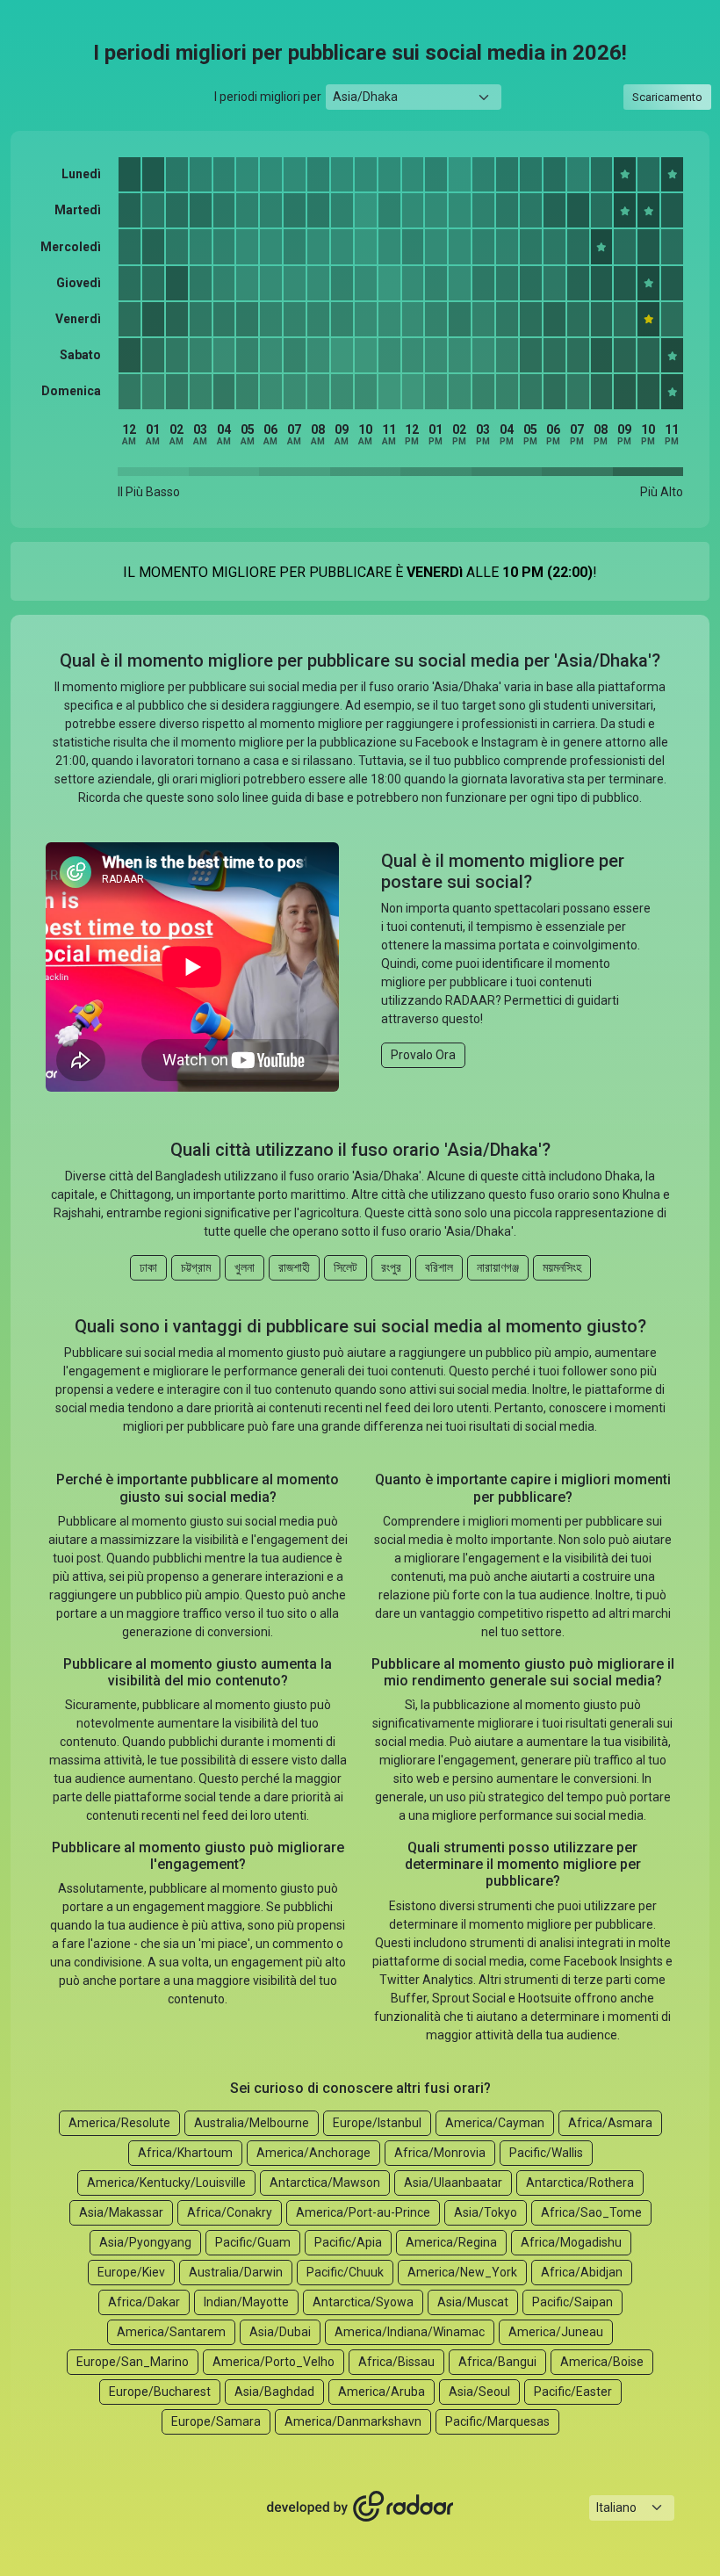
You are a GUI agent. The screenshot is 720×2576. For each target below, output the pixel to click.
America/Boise (602, 2362)
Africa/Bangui (497, 2362)
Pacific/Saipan (572, 2302)
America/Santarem (171, 2332)
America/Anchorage (313, 2153)
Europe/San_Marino (133, 2362)
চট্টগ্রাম (196, 1267)
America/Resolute (119, 2123)
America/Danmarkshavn (353, 2421)
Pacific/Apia (348, 2242)
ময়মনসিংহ (562, 1267)
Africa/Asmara (610, 2123)
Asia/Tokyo (486, 2212)
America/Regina (451, 2242)
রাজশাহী (294, 1267)
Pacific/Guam (253, 2242)
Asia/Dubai (280, 2332)
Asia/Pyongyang (145, 2242)
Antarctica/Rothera (580, 2183)
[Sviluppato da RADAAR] (360, 2507)
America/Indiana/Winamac (410, 2332)
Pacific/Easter (573, 2392)
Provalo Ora (423, 1055)
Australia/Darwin (236, 2272)
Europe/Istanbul (377, 2123)
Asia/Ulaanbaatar (453, 2183)
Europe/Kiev (131, 2272)
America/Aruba (382, 2392)
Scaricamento (667, 97)
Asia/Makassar (121, 2212)
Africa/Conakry (230, 2212)
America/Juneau (556, 2332)
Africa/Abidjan (582, 2272)
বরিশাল (439, 1267)
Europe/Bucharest (160, 2392)
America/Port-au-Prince (363, 2212)
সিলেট (346, 1267)
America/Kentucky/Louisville (166, 2183)
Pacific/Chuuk (345, 2272)
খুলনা (245, 1267)
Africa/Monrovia (440, 2153)
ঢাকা (148, 1267)
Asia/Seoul (479, 2392)
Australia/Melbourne (252, 2123)
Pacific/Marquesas (497, 2421)
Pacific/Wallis (546, 2153)
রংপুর (391, 1267)
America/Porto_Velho (274, 2362)
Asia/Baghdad (274, 2392)
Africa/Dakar (144, 2302)
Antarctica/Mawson (325, 2183)
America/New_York (462, 2272)
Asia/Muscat (473, 2302)
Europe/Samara (216, 2421)
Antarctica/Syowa (363, 2302)
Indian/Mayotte (246, 2302)
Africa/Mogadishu (571, 2242)
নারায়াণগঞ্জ (498, 1267)
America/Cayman (495, 2123)
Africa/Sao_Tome (591, 2212)
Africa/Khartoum (185, 2153)
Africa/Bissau (396, 2362)
